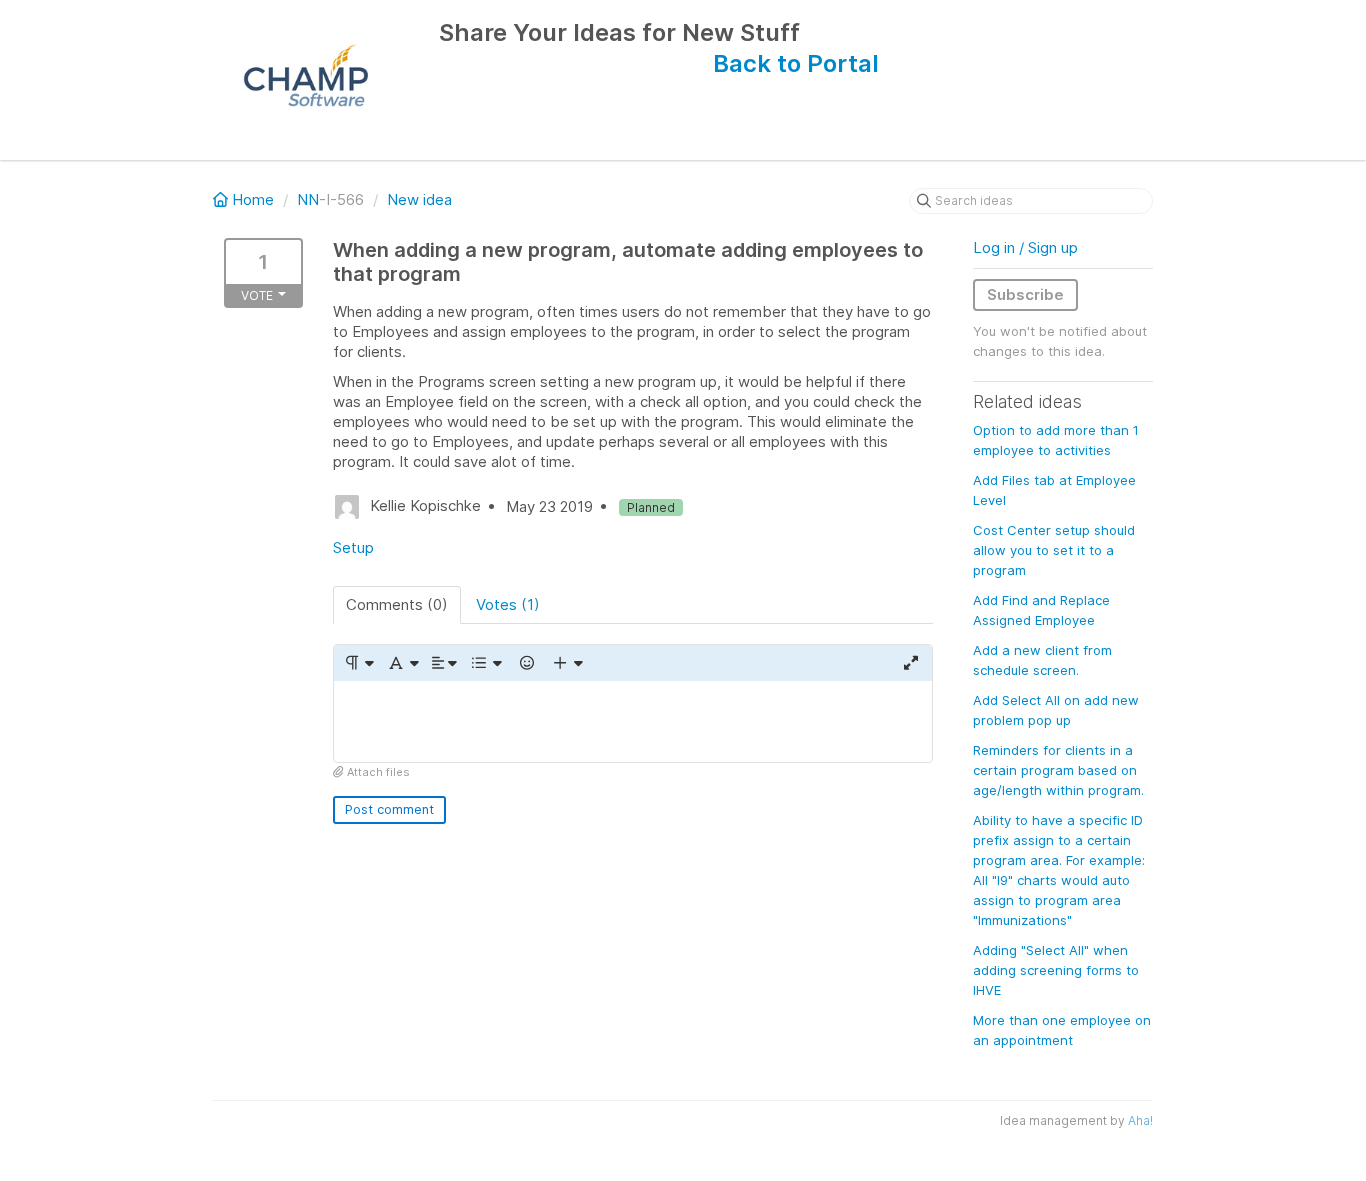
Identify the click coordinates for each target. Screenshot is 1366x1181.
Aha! (1140, 1120)
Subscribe (1025, 294)
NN (308, 199)
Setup (353, 547)
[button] (358, 663)
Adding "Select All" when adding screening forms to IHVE (1056, 970)
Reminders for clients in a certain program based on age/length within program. (1058, 770)
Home (253, 199)
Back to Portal (796, 63)
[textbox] (633, 721)
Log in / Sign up (1025, 247)
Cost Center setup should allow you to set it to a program (1054, 550)
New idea (419, 199)
